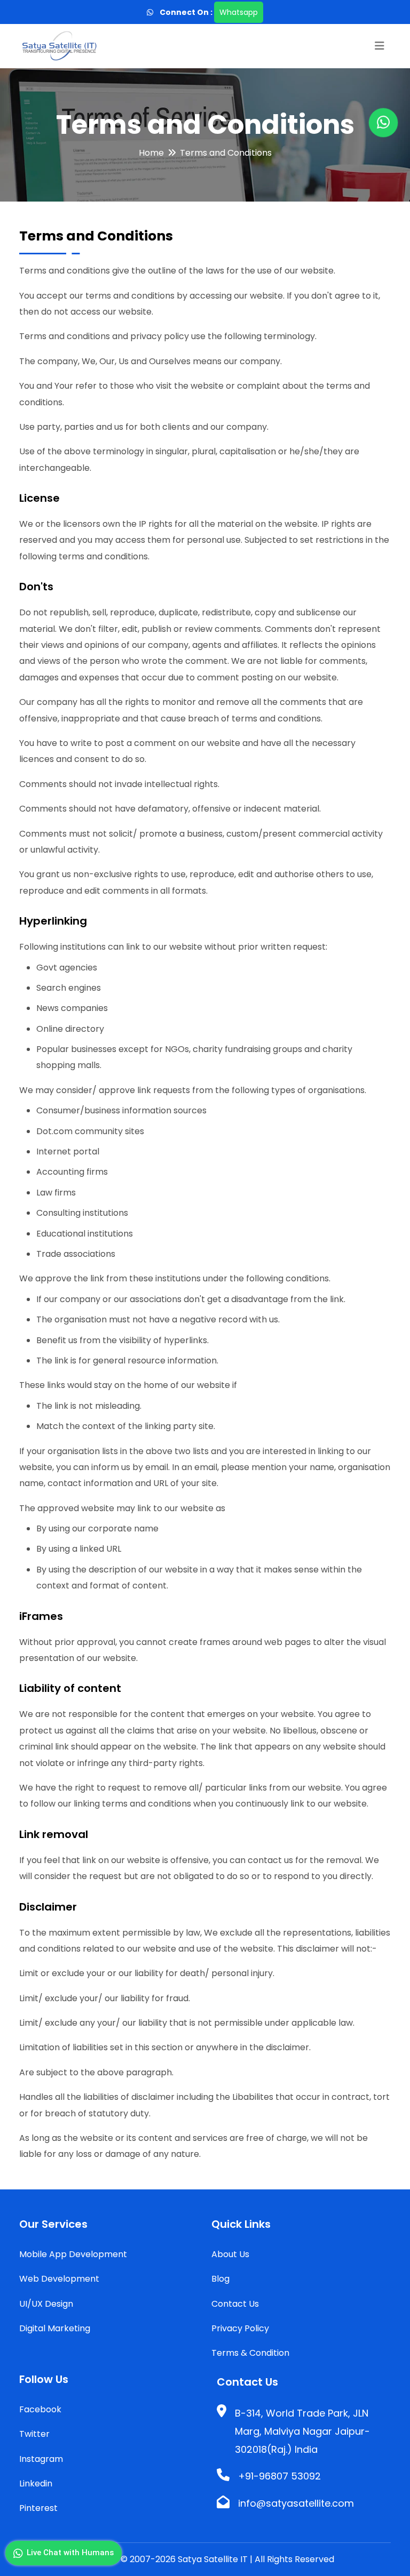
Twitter (34, 2434)
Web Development (59, 2279)
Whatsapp (239, 12)
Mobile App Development (73, 2254)
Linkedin (36, 2483)
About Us (230, 2254)
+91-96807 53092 (279, 2476)
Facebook (40, 2409)
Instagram (41, 2459)
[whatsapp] (153, 12)
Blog (220, 2279)
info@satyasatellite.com (296, 2503)
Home (151, 153)
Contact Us (235, 2304)
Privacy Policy (240, 2328)
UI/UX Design (46, 2304)
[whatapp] (383, 123)
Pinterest (38, 2508)
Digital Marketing (55, 2328)
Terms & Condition (250, 2353)
